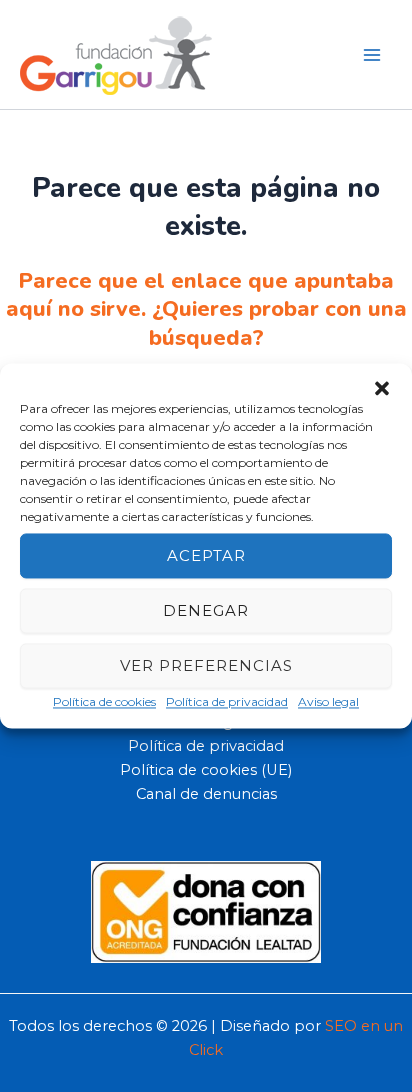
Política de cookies (104, 701)
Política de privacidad (227, 701)
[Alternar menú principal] (372, 54)
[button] (382, 388)
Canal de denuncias (206, 794)
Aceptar (206, 555)
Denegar (206, 610)
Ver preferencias (206, 665)
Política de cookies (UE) (206, 770)
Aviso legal (328, 701)
